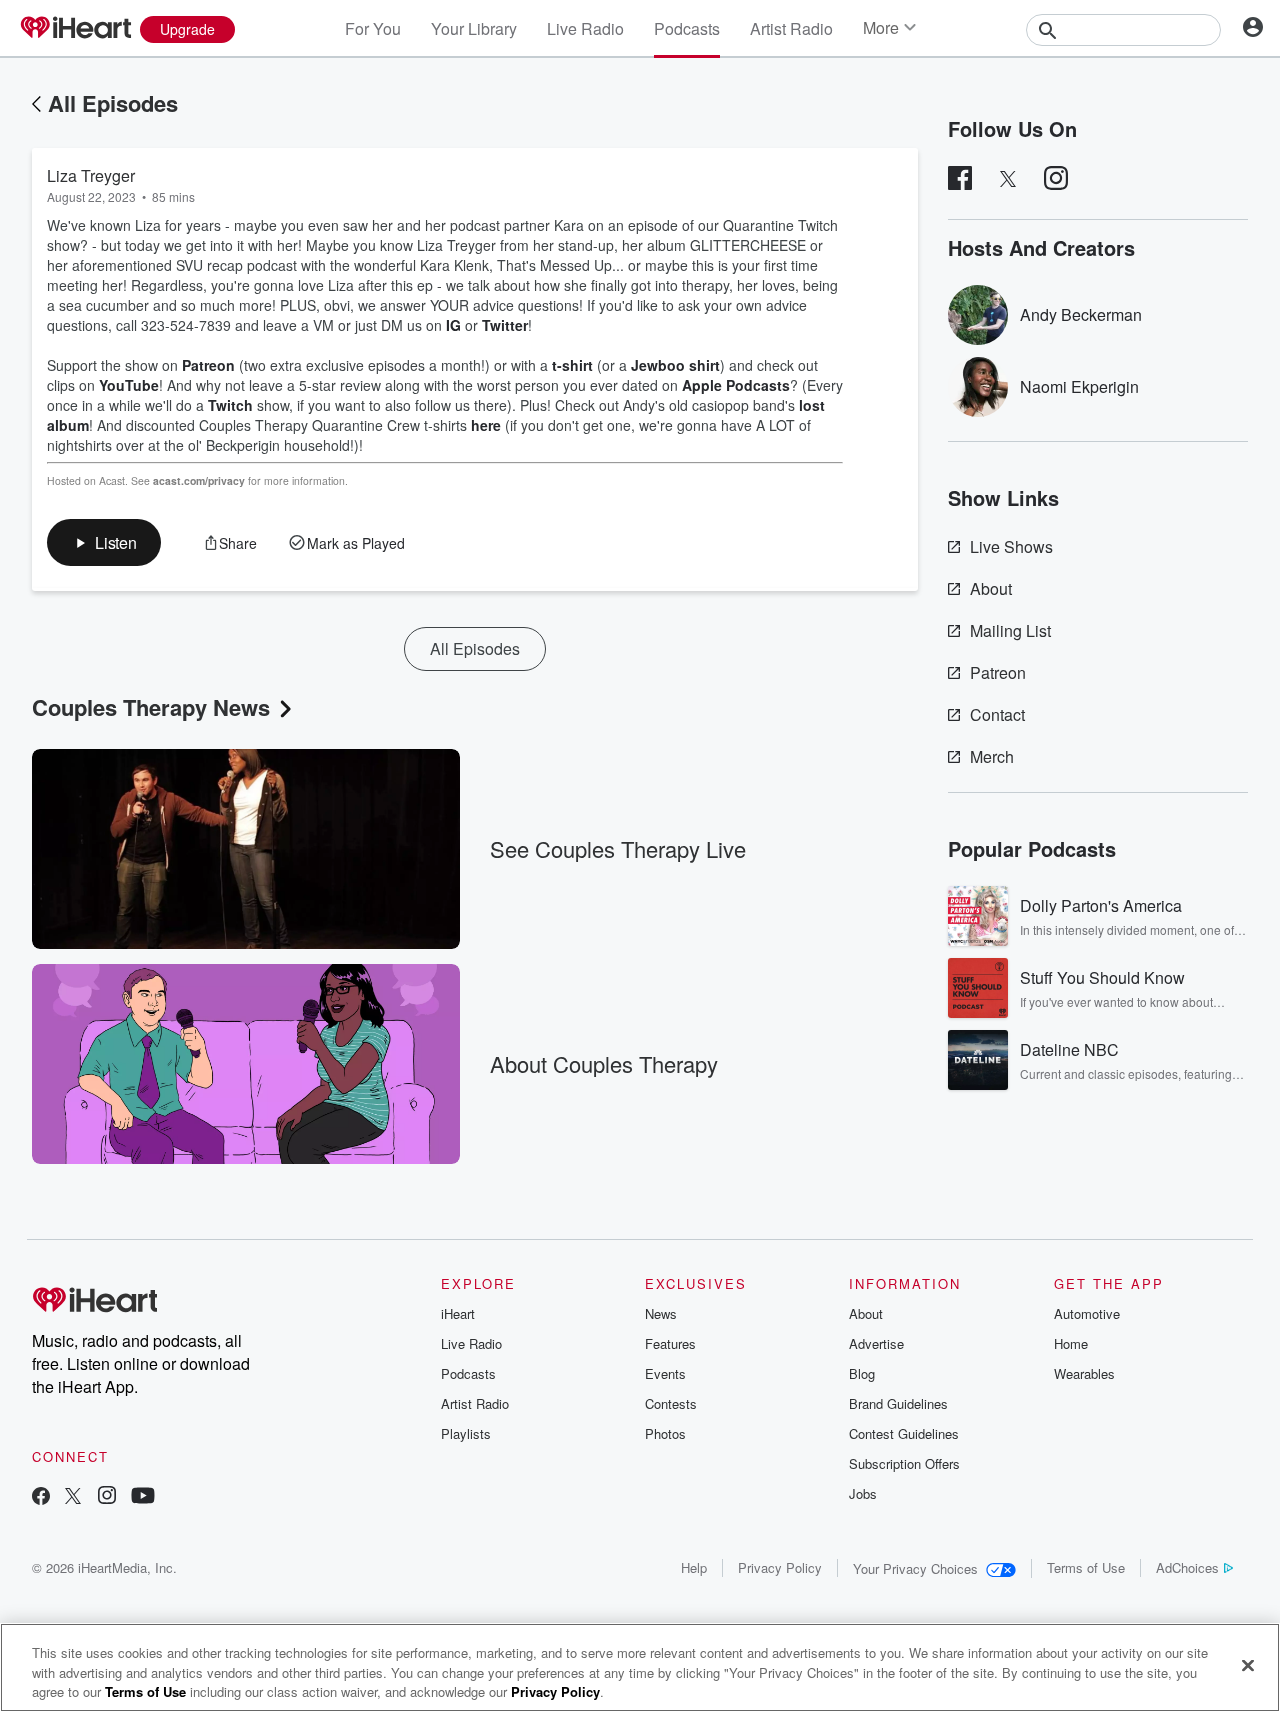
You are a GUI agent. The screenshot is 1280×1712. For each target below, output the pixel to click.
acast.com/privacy (199, 480)
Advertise (876, 1343)
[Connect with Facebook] (41, 1497)
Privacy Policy (780, 1567)
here (486, 425)
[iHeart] (75, 29)
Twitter (505, 325)
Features (670, 1343)
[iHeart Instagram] (107, 1497)
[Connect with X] (73, 1497)
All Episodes (113, 103)
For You (373, 28)
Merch (992, 756)
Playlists (466, 1433)
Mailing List (1010, 630)
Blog (862, 1373)
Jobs (863, 1493)
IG (453, 325)
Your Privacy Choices (915, 1568)
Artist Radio (791, 28)
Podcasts (687, 28)
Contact (997, 714)
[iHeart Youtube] (143, 1497)
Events (665, 1373)
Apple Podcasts (736, 385)
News (661, 1313)
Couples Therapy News (151, 707)
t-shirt (572, 365)
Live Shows (1011, 546)
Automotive (1087, 1313)
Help (694, 1567)
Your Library (474, 28)
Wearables (1084, 1373)
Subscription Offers (904, 1463)
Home (1071, 1343)
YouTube (129, 385)
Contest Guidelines (904, 1433)
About (991, 588)
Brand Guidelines (898, 1403)
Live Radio (585, 28)
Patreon (208, 365)
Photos (665, 1433)
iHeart (458, 1313)
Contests (671, 1403)
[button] (104, 542)
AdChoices (1187, 1567)
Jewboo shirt (675, 365)
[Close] (1248, 1665)
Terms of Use (1086, 1567)
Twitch (230, 405)
